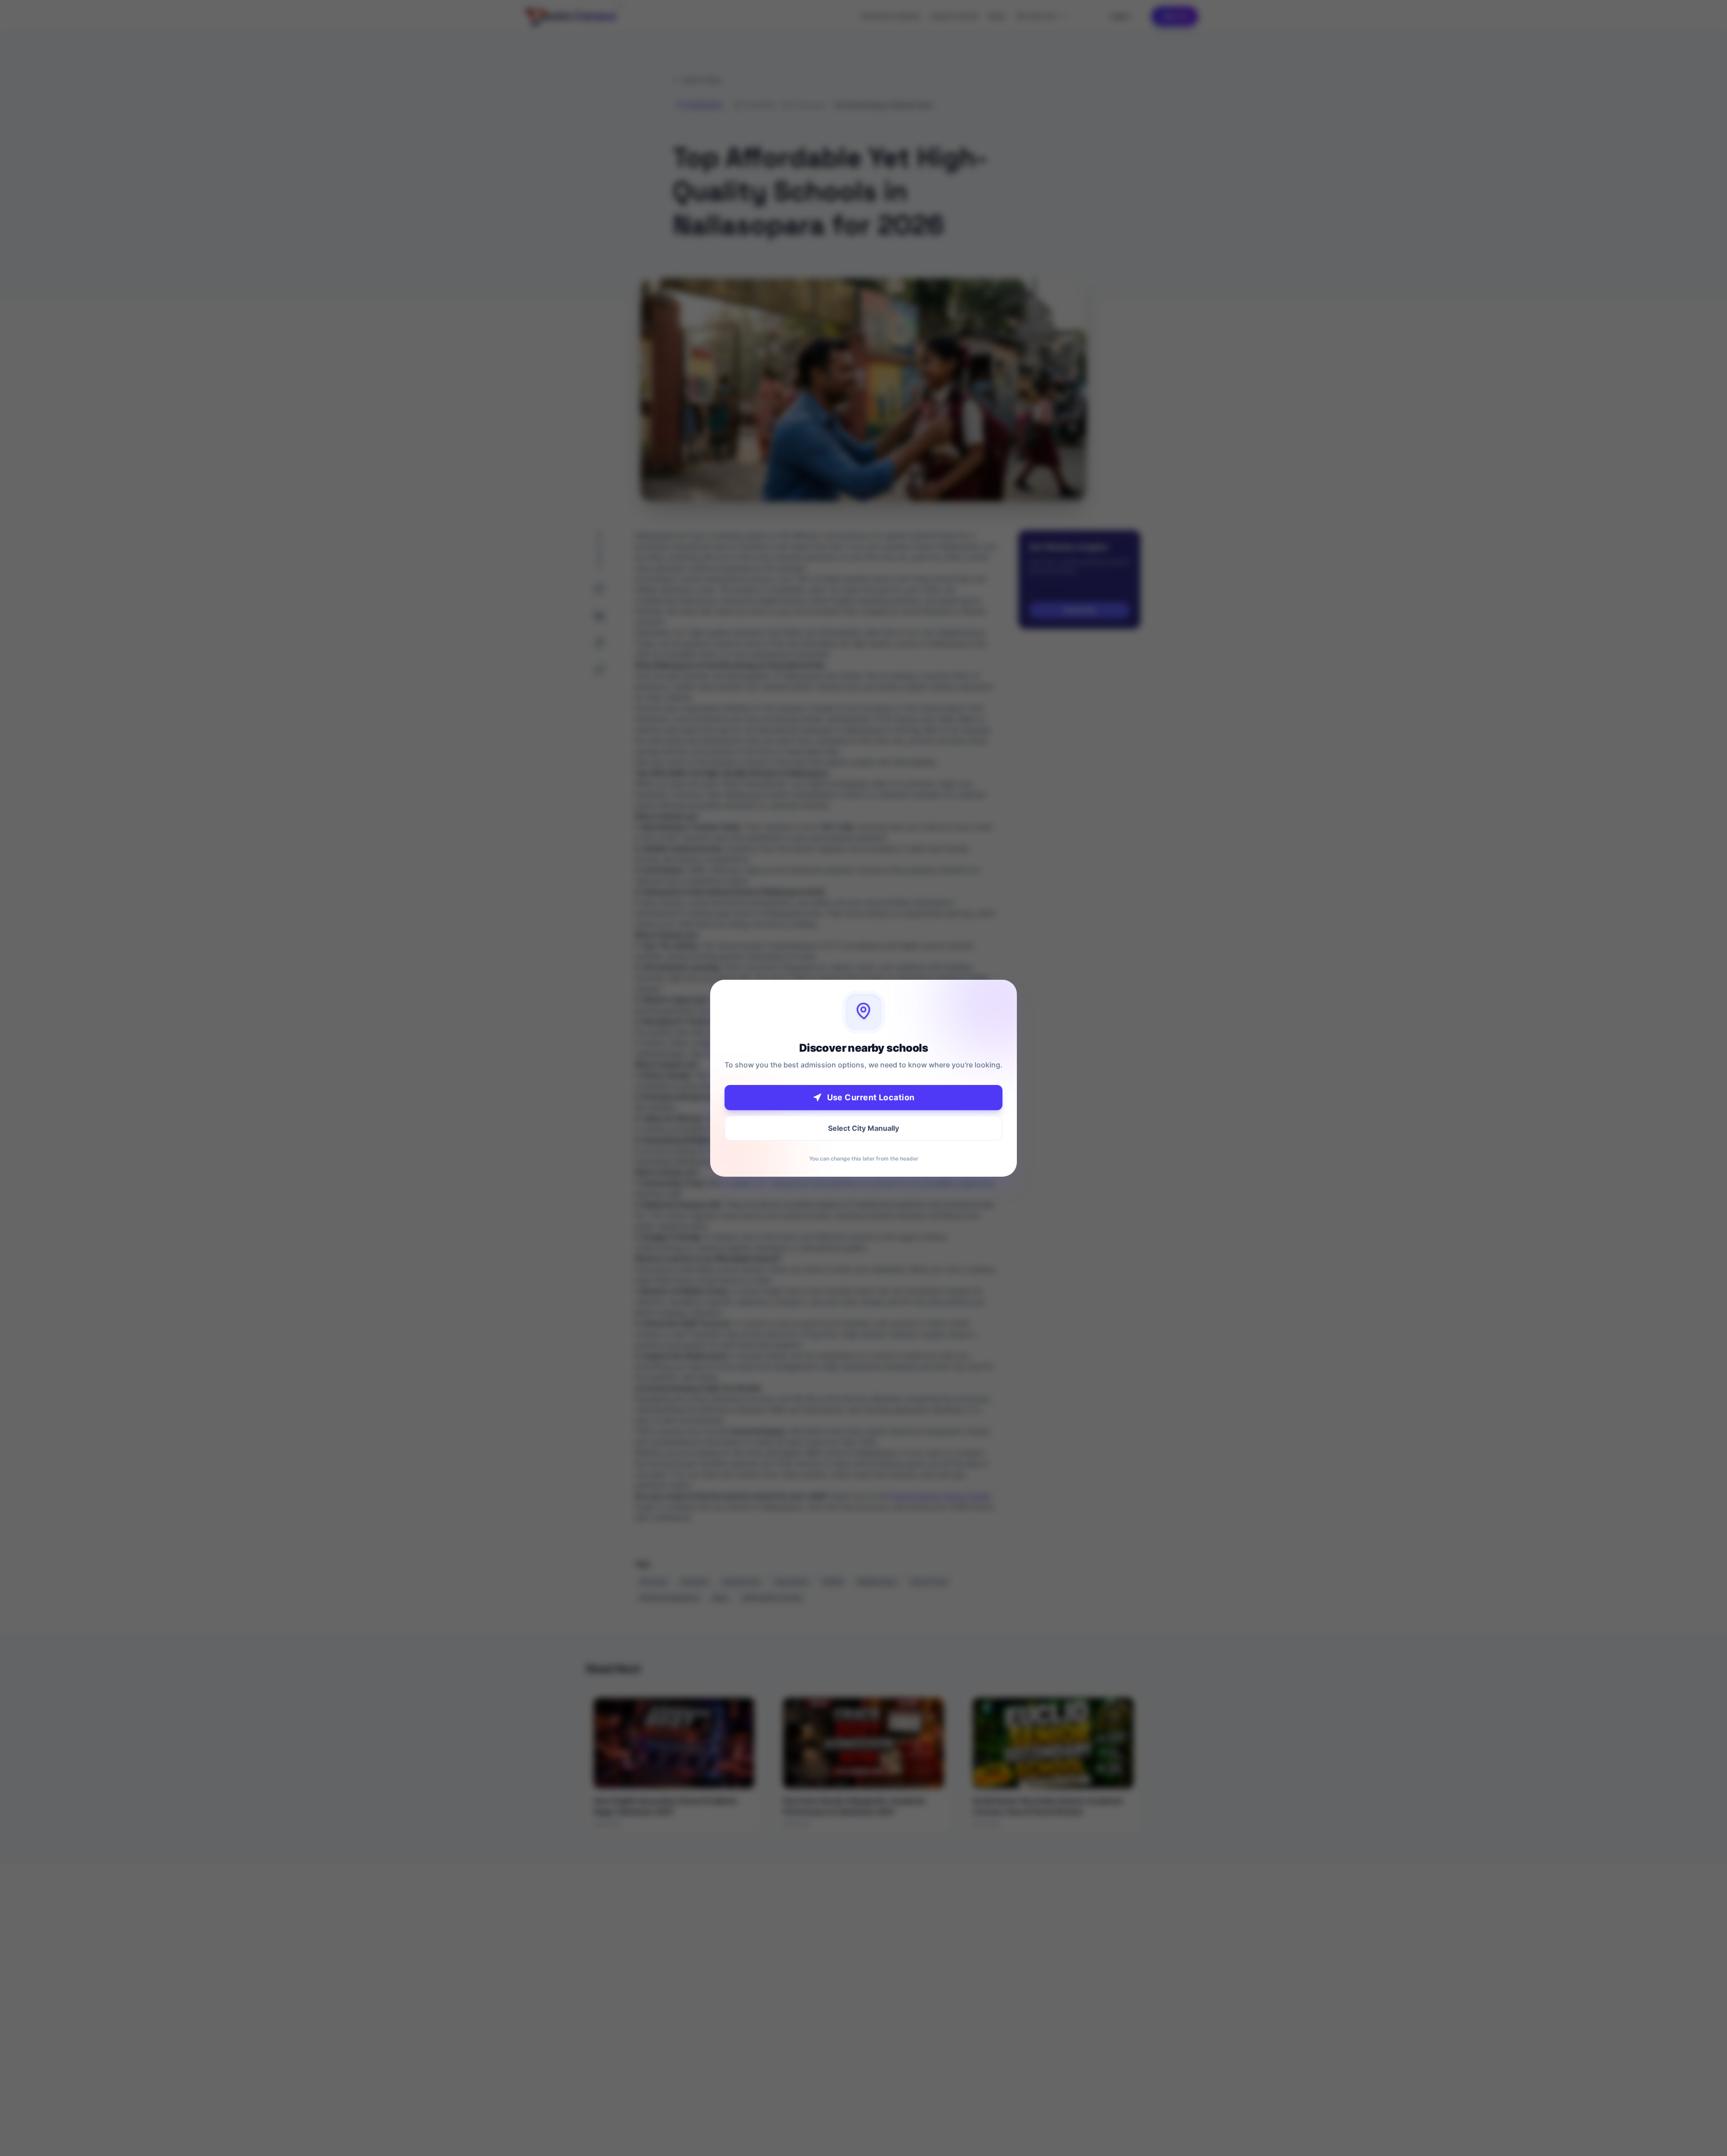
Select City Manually (863, 1128)
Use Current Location (871, 1097)
